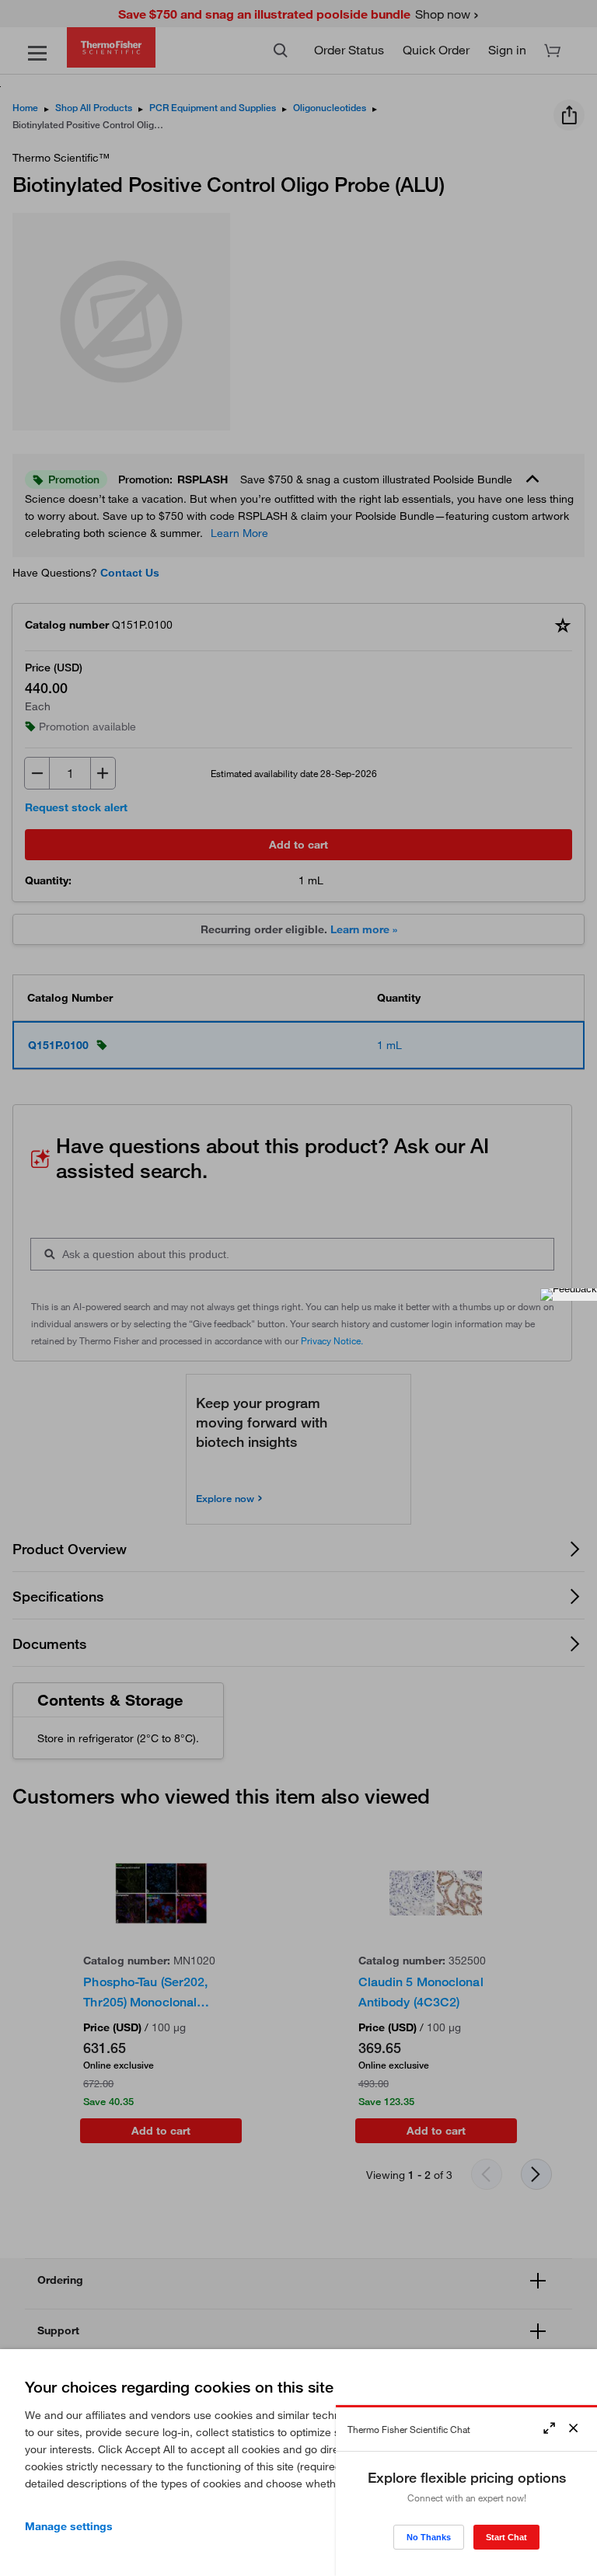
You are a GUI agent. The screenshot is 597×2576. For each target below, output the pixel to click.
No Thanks (429, 2537)
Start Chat (506, 2537)
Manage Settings (69, 2526)
